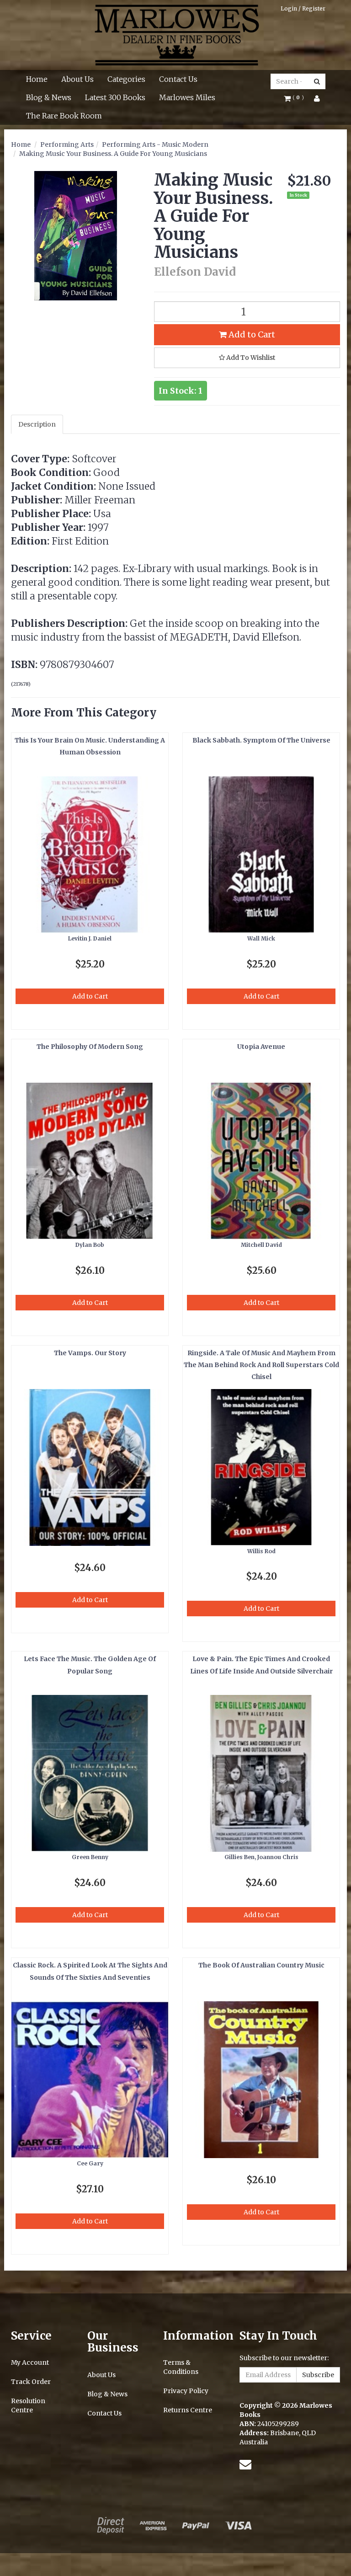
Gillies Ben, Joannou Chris (261, 1857)
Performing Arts (67, 144)
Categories (126, 79)
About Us (77, 79)
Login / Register (303, 8)
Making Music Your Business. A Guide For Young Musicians (113, 154)
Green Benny (90, 1857)
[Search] (317, 81)
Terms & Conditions (181, 2367)
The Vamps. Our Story (90, 1353)
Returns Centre (188, 2410)
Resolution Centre (28, 2405)
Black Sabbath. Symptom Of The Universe (261, 740)
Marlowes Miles (187, 97)
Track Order (31, 2382)
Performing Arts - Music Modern (155, 144)
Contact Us (178, 79)
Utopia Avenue (261, 1047)
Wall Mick (261, 938)
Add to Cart (251, 334)
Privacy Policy (186, 2391)
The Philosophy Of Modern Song (90, 1047)
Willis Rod (261, 1551)
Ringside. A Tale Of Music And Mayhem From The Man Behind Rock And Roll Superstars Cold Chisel (261, 1365)
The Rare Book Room (64, 116)
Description (37, 424)
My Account (30, 2362)
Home (37, 79)
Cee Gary (90, 2163)
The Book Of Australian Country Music (261, 1965)
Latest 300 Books (115, 97)
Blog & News (49, 97)
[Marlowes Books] (176, 34)
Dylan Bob (90, 1245)
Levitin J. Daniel (90, 938)
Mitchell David (261, 1245)
